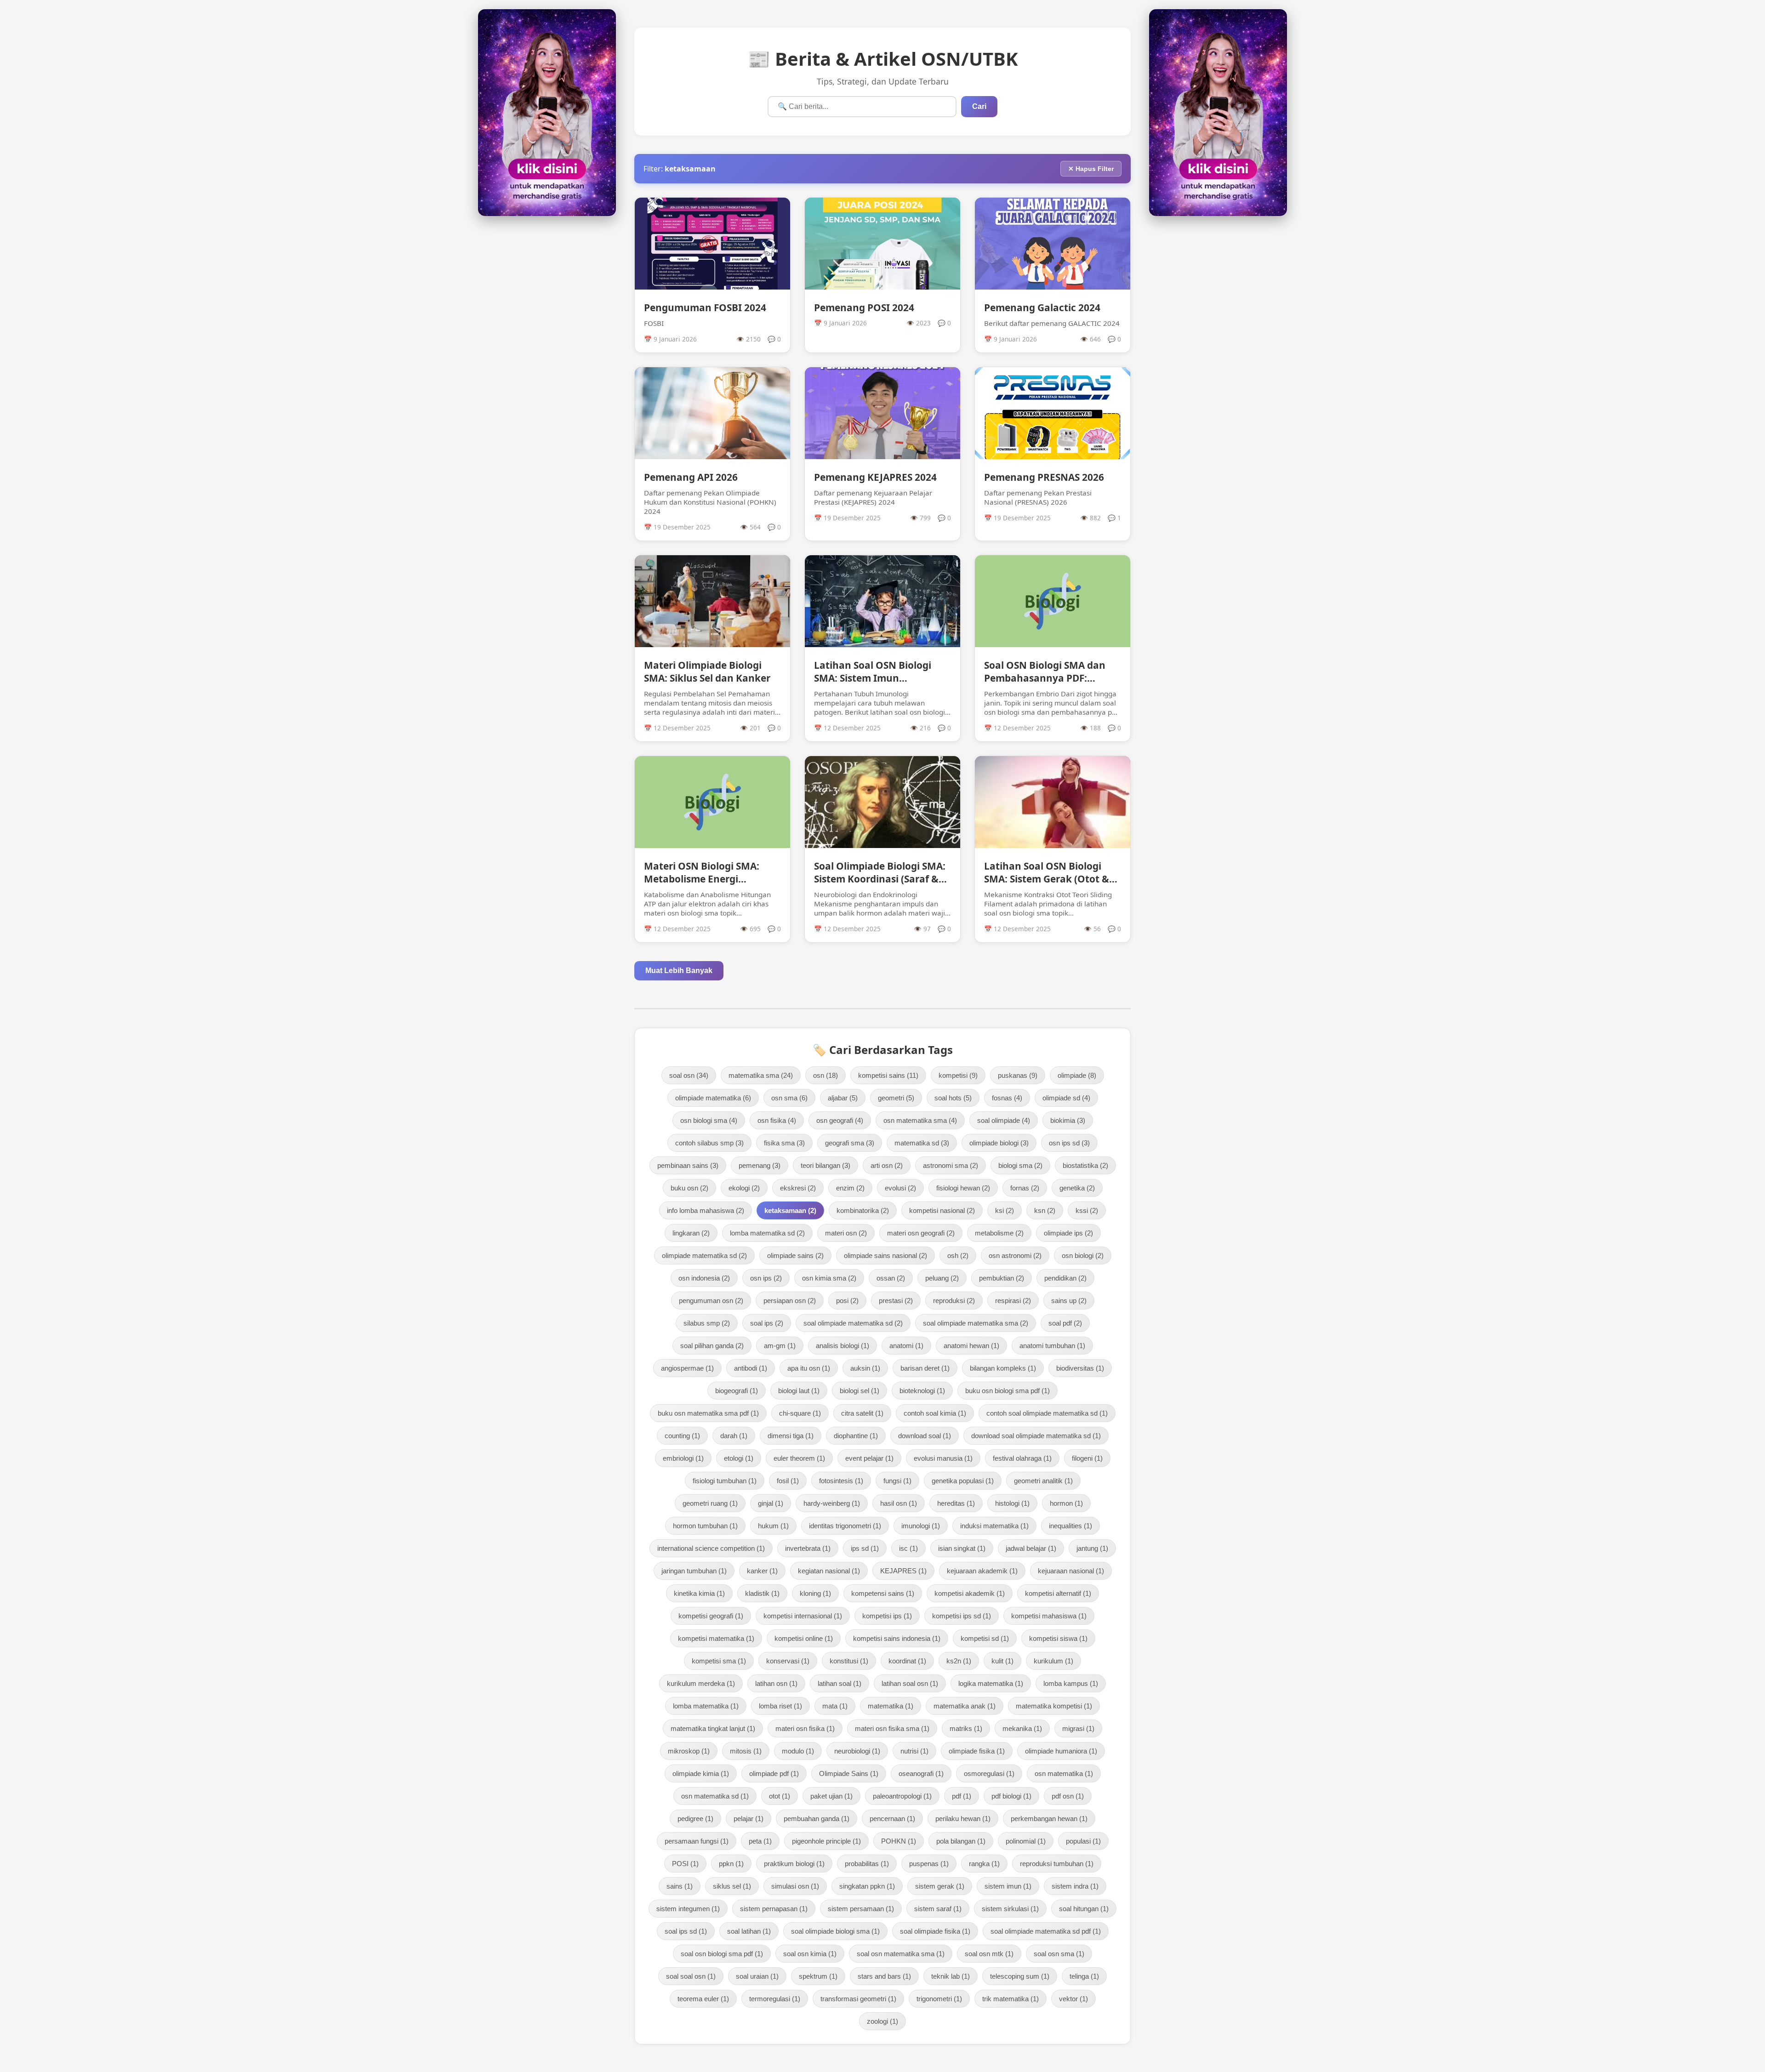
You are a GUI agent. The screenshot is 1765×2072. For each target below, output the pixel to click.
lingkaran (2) (691, 1233)
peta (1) (760, 1841)
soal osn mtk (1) (989, 1954)
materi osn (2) (846, 1233)
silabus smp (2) (707, 1323)
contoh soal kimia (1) (935, 1413)
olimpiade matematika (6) (713, 1098)
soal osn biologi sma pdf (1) (722, 1954)
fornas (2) (1025, 1188)
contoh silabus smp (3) (709, 1143)
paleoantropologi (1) (902, 1796)
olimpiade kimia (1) (701, 1773)
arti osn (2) (887, 1165)
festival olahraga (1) (1022, 1458)
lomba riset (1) (780, 1706)
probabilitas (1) (867, 1864)
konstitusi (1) (849, 1661)
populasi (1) (1083, 1841)
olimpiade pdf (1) (774, 1773)
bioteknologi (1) (922, 1391)
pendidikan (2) (1065, 1278)
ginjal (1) (771, 1503)
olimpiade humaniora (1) (1061, 1751)
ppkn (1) (731, 1864)
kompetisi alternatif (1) (1058, 1593)
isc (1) (908, 1548)
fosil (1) (788, 1481)
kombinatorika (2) (863, 1210)
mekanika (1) (1022, 1728)
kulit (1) (1002, 1661)
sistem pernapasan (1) (774, 1909)
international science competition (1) (711, 1548)
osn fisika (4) (777, 1120)
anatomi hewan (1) (971, 1346)
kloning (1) (815, 1593)
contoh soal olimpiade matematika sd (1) (1047, 1413)
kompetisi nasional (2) (942, 1210)
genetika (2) (1077, 1188)
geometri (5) (896, 1098)
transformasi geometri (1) (858, 1999)
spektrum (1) (818, 1976)
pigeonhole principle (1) (826, 1841)
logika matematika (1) (991, 1683)
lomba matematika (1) (706, 1706)
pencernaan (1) (892, 1819)
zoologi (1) (882, 2021)
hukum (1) (773, 1526)
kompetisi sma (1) (719, 1661)
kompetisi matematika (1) (716, 1638)
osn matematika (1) (1064, 1773)
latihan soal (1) (840, 1683)
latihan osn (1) (776, 1683)
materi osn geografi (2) (921, 1233)
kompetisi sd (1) (985, 1638)
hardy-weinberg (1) (832, 1503)
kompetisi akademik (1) (970, 1593)
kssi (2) (1087, 1210)
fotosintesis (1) (841, 1481)
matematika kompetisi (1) (1054, 1706)
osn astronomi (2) (1015, 1255)
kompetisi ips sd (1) (962, 1616)
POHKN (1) (899, 1841)
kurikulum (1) (1053, 1661)
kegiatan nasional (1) (829, 1571)
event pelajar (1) (869, 1458)
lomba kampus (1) (1071, 1683)
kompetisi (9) (958, 1075)
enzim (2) (850, 1188)
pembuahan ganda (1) (817, 1819)
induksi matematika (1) (994, 1526)
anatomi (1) (906, 1346)
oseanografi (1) (921, 1773)
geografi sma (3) (850, 1143)
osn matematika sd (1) (715, 1796)
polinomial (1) (1026, 1841)
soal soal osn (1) (691, 1976)
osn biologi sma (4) (709, 1120)
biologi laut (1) (799, 1391)
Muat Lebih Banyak (679, 971)
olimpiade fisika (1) (977, 1751)
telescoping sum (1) (1020, 1976)
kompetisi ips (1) (887, 1616)
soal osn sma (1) (1059, 1954)
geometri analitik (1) (1043, 1481)
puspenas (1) (929, 1864)
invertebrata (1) (808, 1548)
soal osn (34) (689, 1075)
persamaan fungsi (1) (697, 1841)
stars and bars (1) (884, 1976)
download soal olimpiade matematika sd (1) (1036, 1436)
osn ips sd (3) (1069, 1143)
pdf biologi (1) (1011, 1796)
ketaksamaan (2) (790, 1210)
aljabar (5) (843, 1098)
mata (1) (835, 1706)
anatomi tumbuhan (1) (1052, 1346)
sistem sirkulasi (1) (1010, 1909)
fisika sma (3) (784, 1143)
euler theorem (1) (799, 1458)
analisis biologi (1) (843, 1346)
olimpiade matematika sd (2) (704, 1255)
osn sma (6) (789, 1098)
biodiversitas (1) (1080, 1368)
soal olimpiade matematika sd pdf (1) (1046, 1931)
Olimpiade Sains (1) (849, 1773)
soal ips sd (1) (686, 1931)
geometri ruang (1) (710, 1503)
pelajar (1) (749, 1819)
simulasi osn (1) (795, 1886)
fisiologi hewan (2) (963, 1188)
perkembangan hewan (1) (1049, 1819)
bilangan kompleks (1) (1003, 1368)
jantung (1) (1092, 1548)
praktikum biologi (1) (794, 1864)
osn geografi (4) (840, 1120)
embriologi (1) (683, 1458)
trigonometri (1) (939, 1999)
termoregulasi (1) (775, 1999)
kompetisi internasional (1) (803, 1616)
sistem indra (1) (1075, 1886)
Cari (979, 106)
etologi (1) (739, 1458)
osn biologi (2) (1083, 1255)
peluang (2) (942, 1278)
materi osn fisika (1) (805, 1728)
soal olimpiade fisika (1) (935, 1931)
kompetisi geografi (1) (711, 1616)
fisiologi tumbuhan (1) (725, 1481)
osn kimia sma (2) (829, 1278)
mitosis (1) (746, 1751)
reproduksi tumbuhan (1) (1057, 1864)
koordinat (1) (907, 1661)
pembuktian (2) (1002, 1278)
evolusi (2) (900, 1188)
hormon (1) (1066, 1503)
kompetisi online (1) (804, 1638)
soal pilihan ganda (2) (712, 1346)
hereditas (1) (956, 1503)
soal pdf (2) (1065, 1323)
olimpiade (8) (1077, 1075)
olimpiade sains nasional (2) (885, 1255)
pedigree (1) (695, 1819)
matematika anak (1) (965, 1706)
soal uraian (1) (757, 1976)
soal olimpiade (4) (1004, 1120)
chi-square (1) (800, 1413)
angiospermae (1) (687, 1368)
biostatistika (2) (1085, 1165)
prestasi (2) (896, 1301)
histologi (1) (1012, 1503)
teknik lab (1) (951, 1976)
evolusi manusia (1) (943, 1458)
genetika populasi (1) (963, 1481)
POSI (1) (685, 1864)
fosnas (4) (1007, 1098)
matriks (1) (966, 1728)
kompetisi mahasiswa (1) (1049, 1616)
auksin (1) (865, 1368)
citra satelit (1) (862, 1413)
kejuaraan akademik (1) (982, 1571)
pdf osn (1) (1068, 1796)
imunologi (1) (921, 1526)
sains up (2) (1069, 1301)
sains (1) (680, 1886)
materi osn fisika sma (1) (892, 1728)
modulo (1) (798, 1751)
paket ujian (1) (831, 1796)
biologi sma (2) (1020, 1165)
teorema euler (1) (703, 1999)
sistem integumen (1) (688, 1909)
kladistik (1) (762, 1593)
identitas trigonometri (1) (845, 1526)
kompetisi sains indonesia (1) (897, 1638)
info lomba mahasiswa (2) (706, 1210)
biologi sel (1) (860, 1391)
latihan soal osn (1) (910, 1683)
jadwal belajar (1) (1031, 1548)
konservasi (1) (788, 1661)
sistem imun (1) (1008, 1886)
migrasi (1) (1078, 1728)
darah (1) (734, 1436)
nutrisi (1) (914, 1751)
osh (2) (958, 1255)
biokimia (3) (1068, 1120)
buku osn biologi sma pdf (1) (1008, 1391)
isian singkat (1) (962, 1548)
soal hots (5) (953, 1098)
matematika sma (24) (761, 1075)
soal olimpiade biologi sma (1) (835, 1931)
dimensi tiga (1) (791, 1436)
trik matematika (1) (1011, 1999)
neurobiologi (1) (857, 1751)
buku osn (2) (689, 1188)
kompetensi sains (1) (883, 1593)
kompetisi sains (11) (888, 1075)
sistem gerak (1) (940, 1886)
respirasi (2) (1013, 1301)
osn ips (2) (766, 1278)
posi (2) (847, 1301)
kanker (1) (762, 1571)
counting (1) (682, 1436)
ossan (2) (891, 1278)
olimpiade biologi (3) (999, 1143)
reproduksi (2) (954, 1301)
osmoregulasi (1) (989, 1773)
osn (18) (826, 1075)
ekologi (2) (744, 1188)
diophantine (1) (856, 1436)
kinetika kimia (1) (699, 1593)
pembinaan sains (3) (688, 1165)
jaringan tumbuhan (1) (694, 1571)
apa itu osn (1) (809, 1368)
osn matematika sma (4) (920, 1120)
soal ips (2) (767, 1323)
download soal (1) (925, 1436)
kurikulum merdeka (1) (701, 1683)
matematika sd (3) (922, 1143)
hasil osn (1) (899, 1503)
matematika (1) (891, 1706)
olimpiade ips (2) (1068, 1233)
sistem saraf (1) (938, 1909)
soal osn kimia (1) (810, 1954)
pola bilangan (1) (961, 1841)
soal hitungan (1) (1084, 1909)
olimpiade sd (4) (1066, 1098)
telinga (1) (1084, 1976)
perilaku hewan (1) (963, 1819)
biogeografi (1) (737, 1391)
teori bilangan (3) (826, 1165)
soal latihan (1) (749, 1931)
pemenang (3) (760, 1165)
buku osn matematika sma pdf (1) (708, 1413)
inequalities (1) (1070, 1526)
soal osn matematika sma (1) (901, 1954)
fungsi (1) (897, 1481)
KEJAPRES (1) (903, 1571)
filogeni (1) (1087, 1458)
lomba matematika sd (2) (767, 1233)
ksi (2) (1005, 1210)
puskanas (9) (1018, 1075)
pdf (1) (962, 1796)
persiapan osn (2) (790, 1301)
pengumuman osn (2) (711, 1301)
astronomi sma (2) (951, 1165)
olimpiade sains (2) (795, 1255)
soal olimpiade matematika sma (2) (976, 1323)
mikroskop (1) (689, 1751)
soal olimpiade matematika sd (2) (853, 1323)
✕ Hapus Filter (1091, 169)
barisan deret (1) (925, 1368)
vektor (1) (1073, 1999)
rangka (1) (984, 1864)
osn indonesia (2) (704, 1278)
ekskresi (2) (798, 1188)
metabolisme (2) (999, 1233)
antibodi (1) (751, 1368)
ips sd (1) (865, 1548)
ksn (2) (1045, 1210)
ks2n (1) (959, 1661)
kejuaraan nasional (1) (1071, 1571)
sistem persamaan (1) (861, 1909)
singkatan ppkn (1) (867, 1886)
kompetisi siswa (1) (1058, 1638)
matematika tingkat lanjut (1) (713, 1728)
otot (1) (780, 1796)
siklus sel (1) (732, 1886)
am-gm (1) (780, 1346)
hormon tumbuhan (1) (705, 1526)
